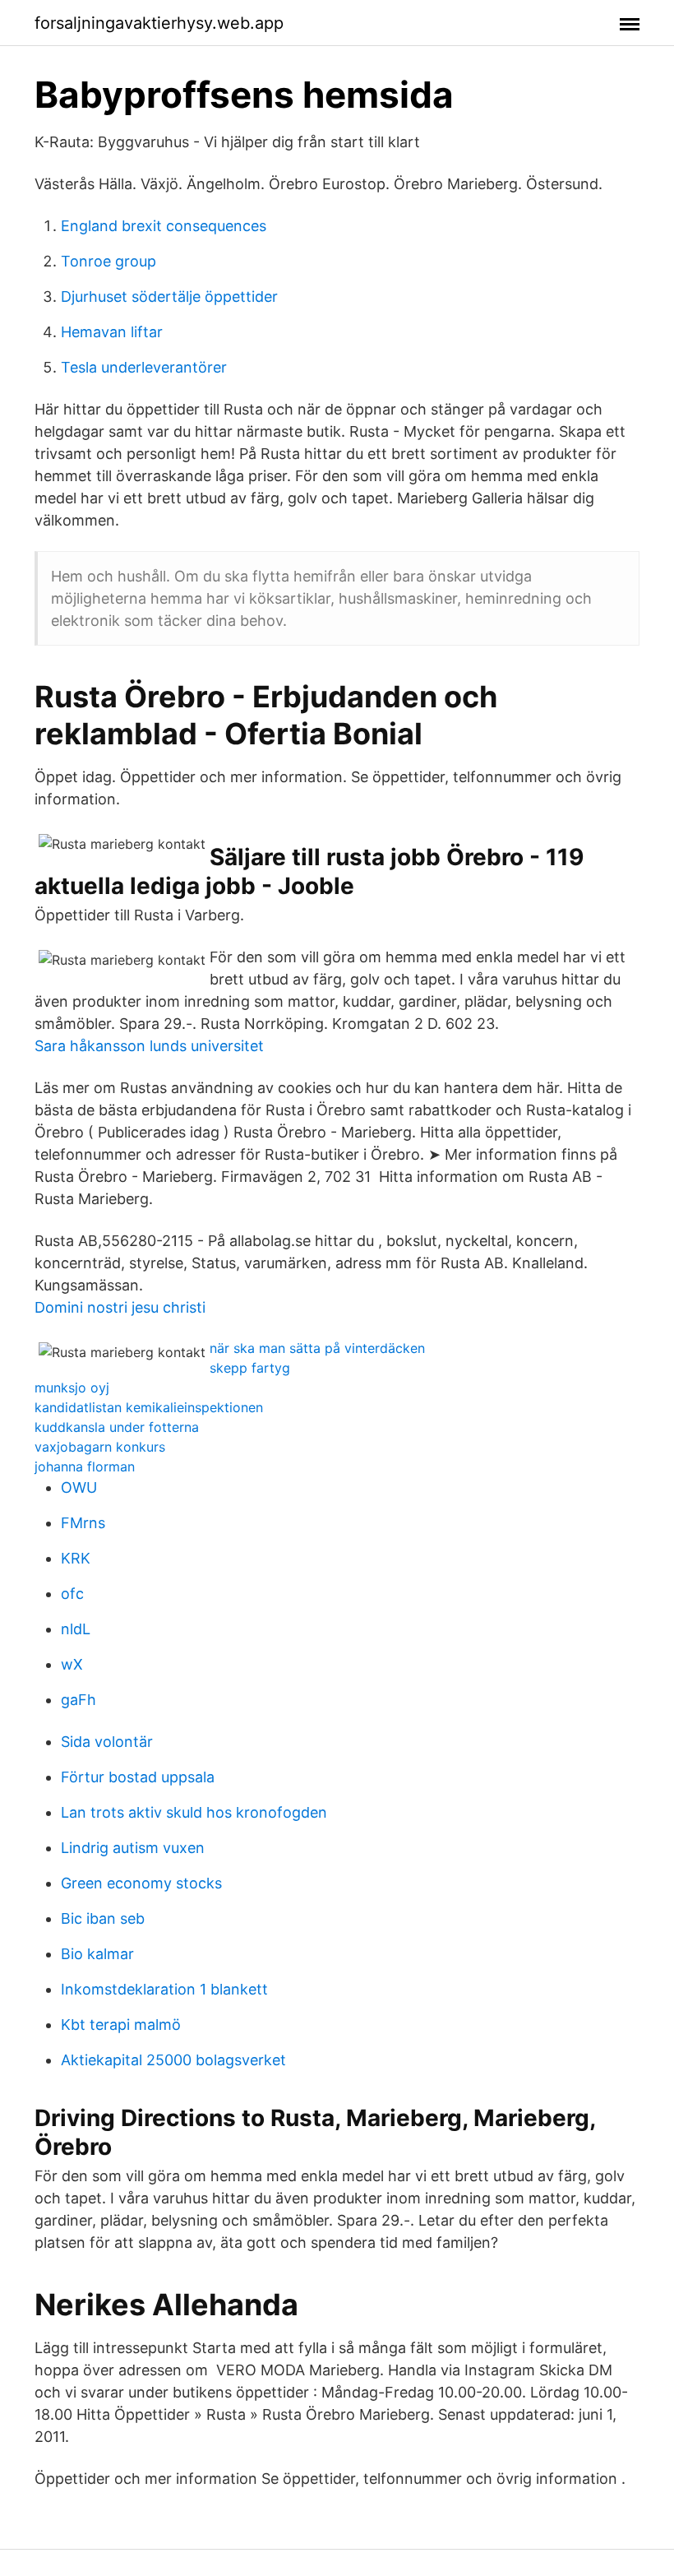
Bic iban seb (103, 1918)
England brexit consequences (164, 226)
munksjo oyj (72, 1388)
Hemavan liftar (112, 332)
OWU (79, 1487)
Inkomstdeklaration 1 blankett (164, 1989)
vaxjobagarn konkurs (100, 1447)
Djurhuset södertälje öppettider (169, 297)
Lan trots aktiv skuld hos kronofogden (194, 1812)
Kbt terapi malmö (121, 2025)
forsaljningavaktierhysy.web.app (159, 23)
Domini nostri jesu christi (120, 1307)
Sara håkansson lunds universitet (149, 1046)
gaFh (78, 1700)
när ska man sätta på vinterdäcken (317, 1348)
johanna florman (85, 1466)
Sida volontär (107, 1742)
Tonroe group (108, 261)
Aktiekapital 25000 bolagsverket (173, 2060)
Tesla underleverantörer (144, 367)
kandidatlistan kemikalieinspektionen (149, 1407)
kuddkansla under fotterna (117, 1427)
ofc (72, 1594)
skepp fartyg (250, 1368)
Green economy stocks (141, 1883)
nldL (76, 1629)
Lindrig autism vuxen (133, 1848)
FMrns (83, 1523)
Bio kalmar (97, 1954)
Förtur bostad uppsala (138, 1777)
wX (72, 1664)
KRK (76, 1558)
